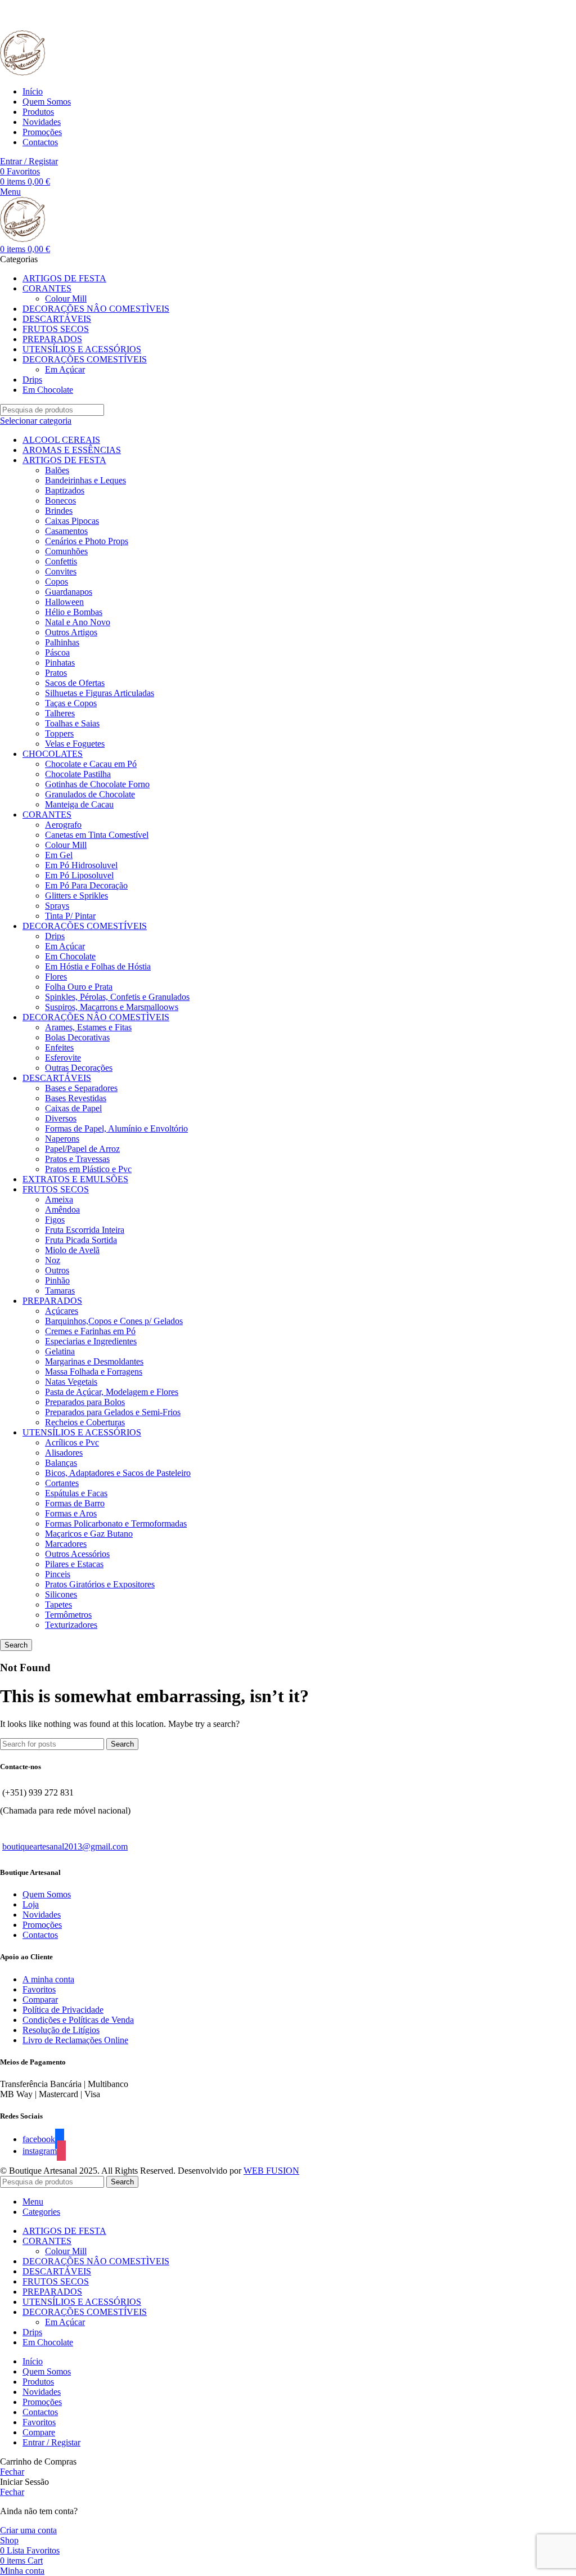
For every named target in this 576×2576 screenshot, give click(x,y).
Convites (61, 571)
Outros (57, 1270)
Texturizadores (71, 1625)
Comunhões (66, 551)
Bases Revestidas (76, 1098)
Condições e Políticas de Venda (78, 2020)
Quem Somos (47, 1894)
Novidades (42, 1915)
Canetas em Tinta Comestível (97, 835)
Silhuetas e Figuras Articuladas (100, 693)
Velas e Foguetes (75, 744)
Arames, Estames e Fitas (88, 1027)
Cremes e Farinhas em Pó (90, 1331)
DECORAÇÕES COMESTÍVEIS (85, 926)
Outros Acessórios (77, 1554)
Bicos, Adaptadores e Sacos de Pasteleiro (118, 1473)
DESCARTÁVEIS (57, 1078)
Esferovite (63, 1058)
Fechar (12, 2472)
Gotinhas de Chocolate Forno (97, 784)
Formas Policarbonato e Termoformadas (116, 1523)
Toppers (59, 733)
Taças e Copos (71, 703)
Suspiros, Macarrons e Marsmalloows (112, 1007)
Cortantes (62, 1483)
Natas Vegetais (71, 1382)
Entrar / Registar (51, 2442)
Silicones (61, 1594)
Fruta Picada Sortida (81, 1240)
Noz (53, 1260)
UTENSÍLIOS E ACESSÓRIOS (82, 1432)
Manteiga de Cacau (79, 804)
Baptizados (65, 490)
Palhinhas (62, 642)
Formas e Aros (71, 1513)
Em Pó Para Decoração (86, 885)
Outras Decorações (79, 1068)
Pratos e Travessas (77, 1159)
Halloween (64, 602)
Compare (39, 2432)
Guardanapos (69, 592)
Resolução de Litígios (61, 2030)
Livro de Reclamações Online (75, 2040)
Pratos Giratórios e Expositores (100, 1584)
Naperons (62, 1139)
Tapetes (58, 1605)
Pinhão (57, 1280)
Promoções (42, 1925)
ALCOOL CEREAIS (61, 440)
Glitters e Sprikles (76, 896)
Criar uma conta (28, 2530)
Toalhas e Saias (72, 723)
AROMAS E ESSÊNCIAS (72, 450)
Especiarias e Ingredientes (91, 1341)
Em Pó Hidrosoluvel (81, 865)
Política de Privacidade (63, 2010)
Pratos (56, 673)
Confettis (61, 561)
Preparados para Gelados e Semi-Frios (113, 1412)
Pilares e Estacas (74, 1564)
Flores (56, 977)
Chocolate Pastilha (78, 774)
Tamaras (60, 1291)
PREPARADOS (52, 1301)
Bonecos (60, 501)
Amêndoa (62, 1210)
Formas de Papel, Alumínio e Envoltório (116, 1128)
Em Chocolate (70, 956)
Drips (55, 936)
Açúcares (62, 1311)
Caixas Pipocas (72, 521)
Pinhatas (60, 663)
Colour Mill (66, 299)
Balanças (61, 1463)
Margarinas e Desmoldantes (94, 1361)
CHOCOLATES (53, 754)
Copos (57, 582)
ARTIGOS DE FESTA (64, 460)
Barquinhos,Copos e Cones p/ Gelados (114, 1321)
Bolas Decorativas (77, 1037)
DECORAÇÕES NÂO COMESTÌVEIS (96, 1017)
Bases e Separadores (81, 1088)
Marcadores (66, 1544)
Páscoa (57, 652)
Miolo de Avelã (72, 1250)
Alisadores (64, 1453)
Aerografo (63, 825)
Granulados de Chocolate (90, 794)
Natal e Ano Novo (78, 622)
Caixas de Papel (73, 1108)
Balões (57, 470)
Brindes (59, 511)
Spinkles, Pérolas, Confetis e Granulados (117, 997)
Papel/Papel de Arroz (82, 1149)
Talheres (60, 713)
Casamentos (66, 531)
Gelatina (60, 1351)
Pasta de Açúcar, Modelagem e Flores (112, 1392)
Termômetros (68, 1615)
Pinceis (58, 1574)
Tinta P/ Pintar (70, 916)
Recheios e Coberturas (85, 1422)
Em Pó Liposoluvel (79, 875)
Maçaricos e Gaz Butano (89, 1534)
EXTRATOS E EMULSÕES (75, 1179)
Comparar (40, 2000)
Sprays (57, 906)
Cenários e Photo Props (87, 541)
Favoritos (39, 1989)
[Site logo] (22, 72)
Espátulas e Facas (76, 1493)
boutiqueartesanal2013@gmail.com (65, 1846)
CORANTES (47, 814)
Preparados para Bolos (85, 1402)
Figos (55, 1220)
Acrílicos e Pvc (72, 1442)
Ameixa (59, 1199)
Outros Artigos (71, 632)
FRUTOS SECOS (56, 1189)
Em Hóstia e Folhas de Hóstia (98, 966)
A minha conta (48, 1979)
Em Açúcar (65, 369)
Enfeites (59, 1047)
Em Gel (59, 855)
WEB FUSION (271, 2171)
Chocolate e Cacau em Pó (91, 764)
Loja (31, 1904)
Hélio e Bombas (74, 612)
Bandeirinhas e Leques (85, 480)
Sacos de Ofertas (75, 683)
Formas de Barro (75, 1503)
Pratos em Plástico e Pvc (88, 1169)
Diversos (61, 1118)
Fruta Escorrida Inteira (85, 1230)
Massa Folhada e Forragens (94, 1372)
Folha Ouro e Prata (79, 987)
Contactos (40, 1935)
